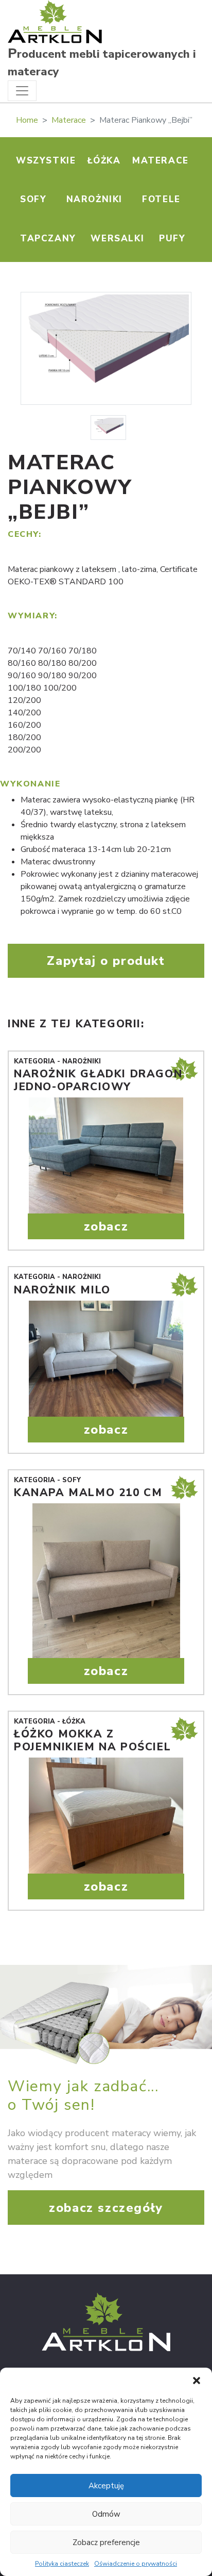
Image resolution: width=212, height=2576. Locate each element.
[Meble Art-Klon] (55, 21)
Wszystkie (46, 161)
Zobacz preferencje (106, 2542)
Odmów (106, 2514)
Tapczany (48, 239)
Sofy (33, 199)
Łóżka (104, 161)
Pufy (172, 239)
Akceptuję (106, 2486)
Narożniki (94, 199)
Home (27, 120)
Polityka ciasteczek (62, 2564)
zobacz (106, 1226)
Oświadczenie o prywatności (136, 2564)
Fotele (161, 199)
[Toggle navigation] (22, 91)
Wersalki (117, 239)
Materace (69, 120)
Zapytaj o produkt (106, 961)
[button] (197, 2381)
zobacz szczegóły (106, 2208)
